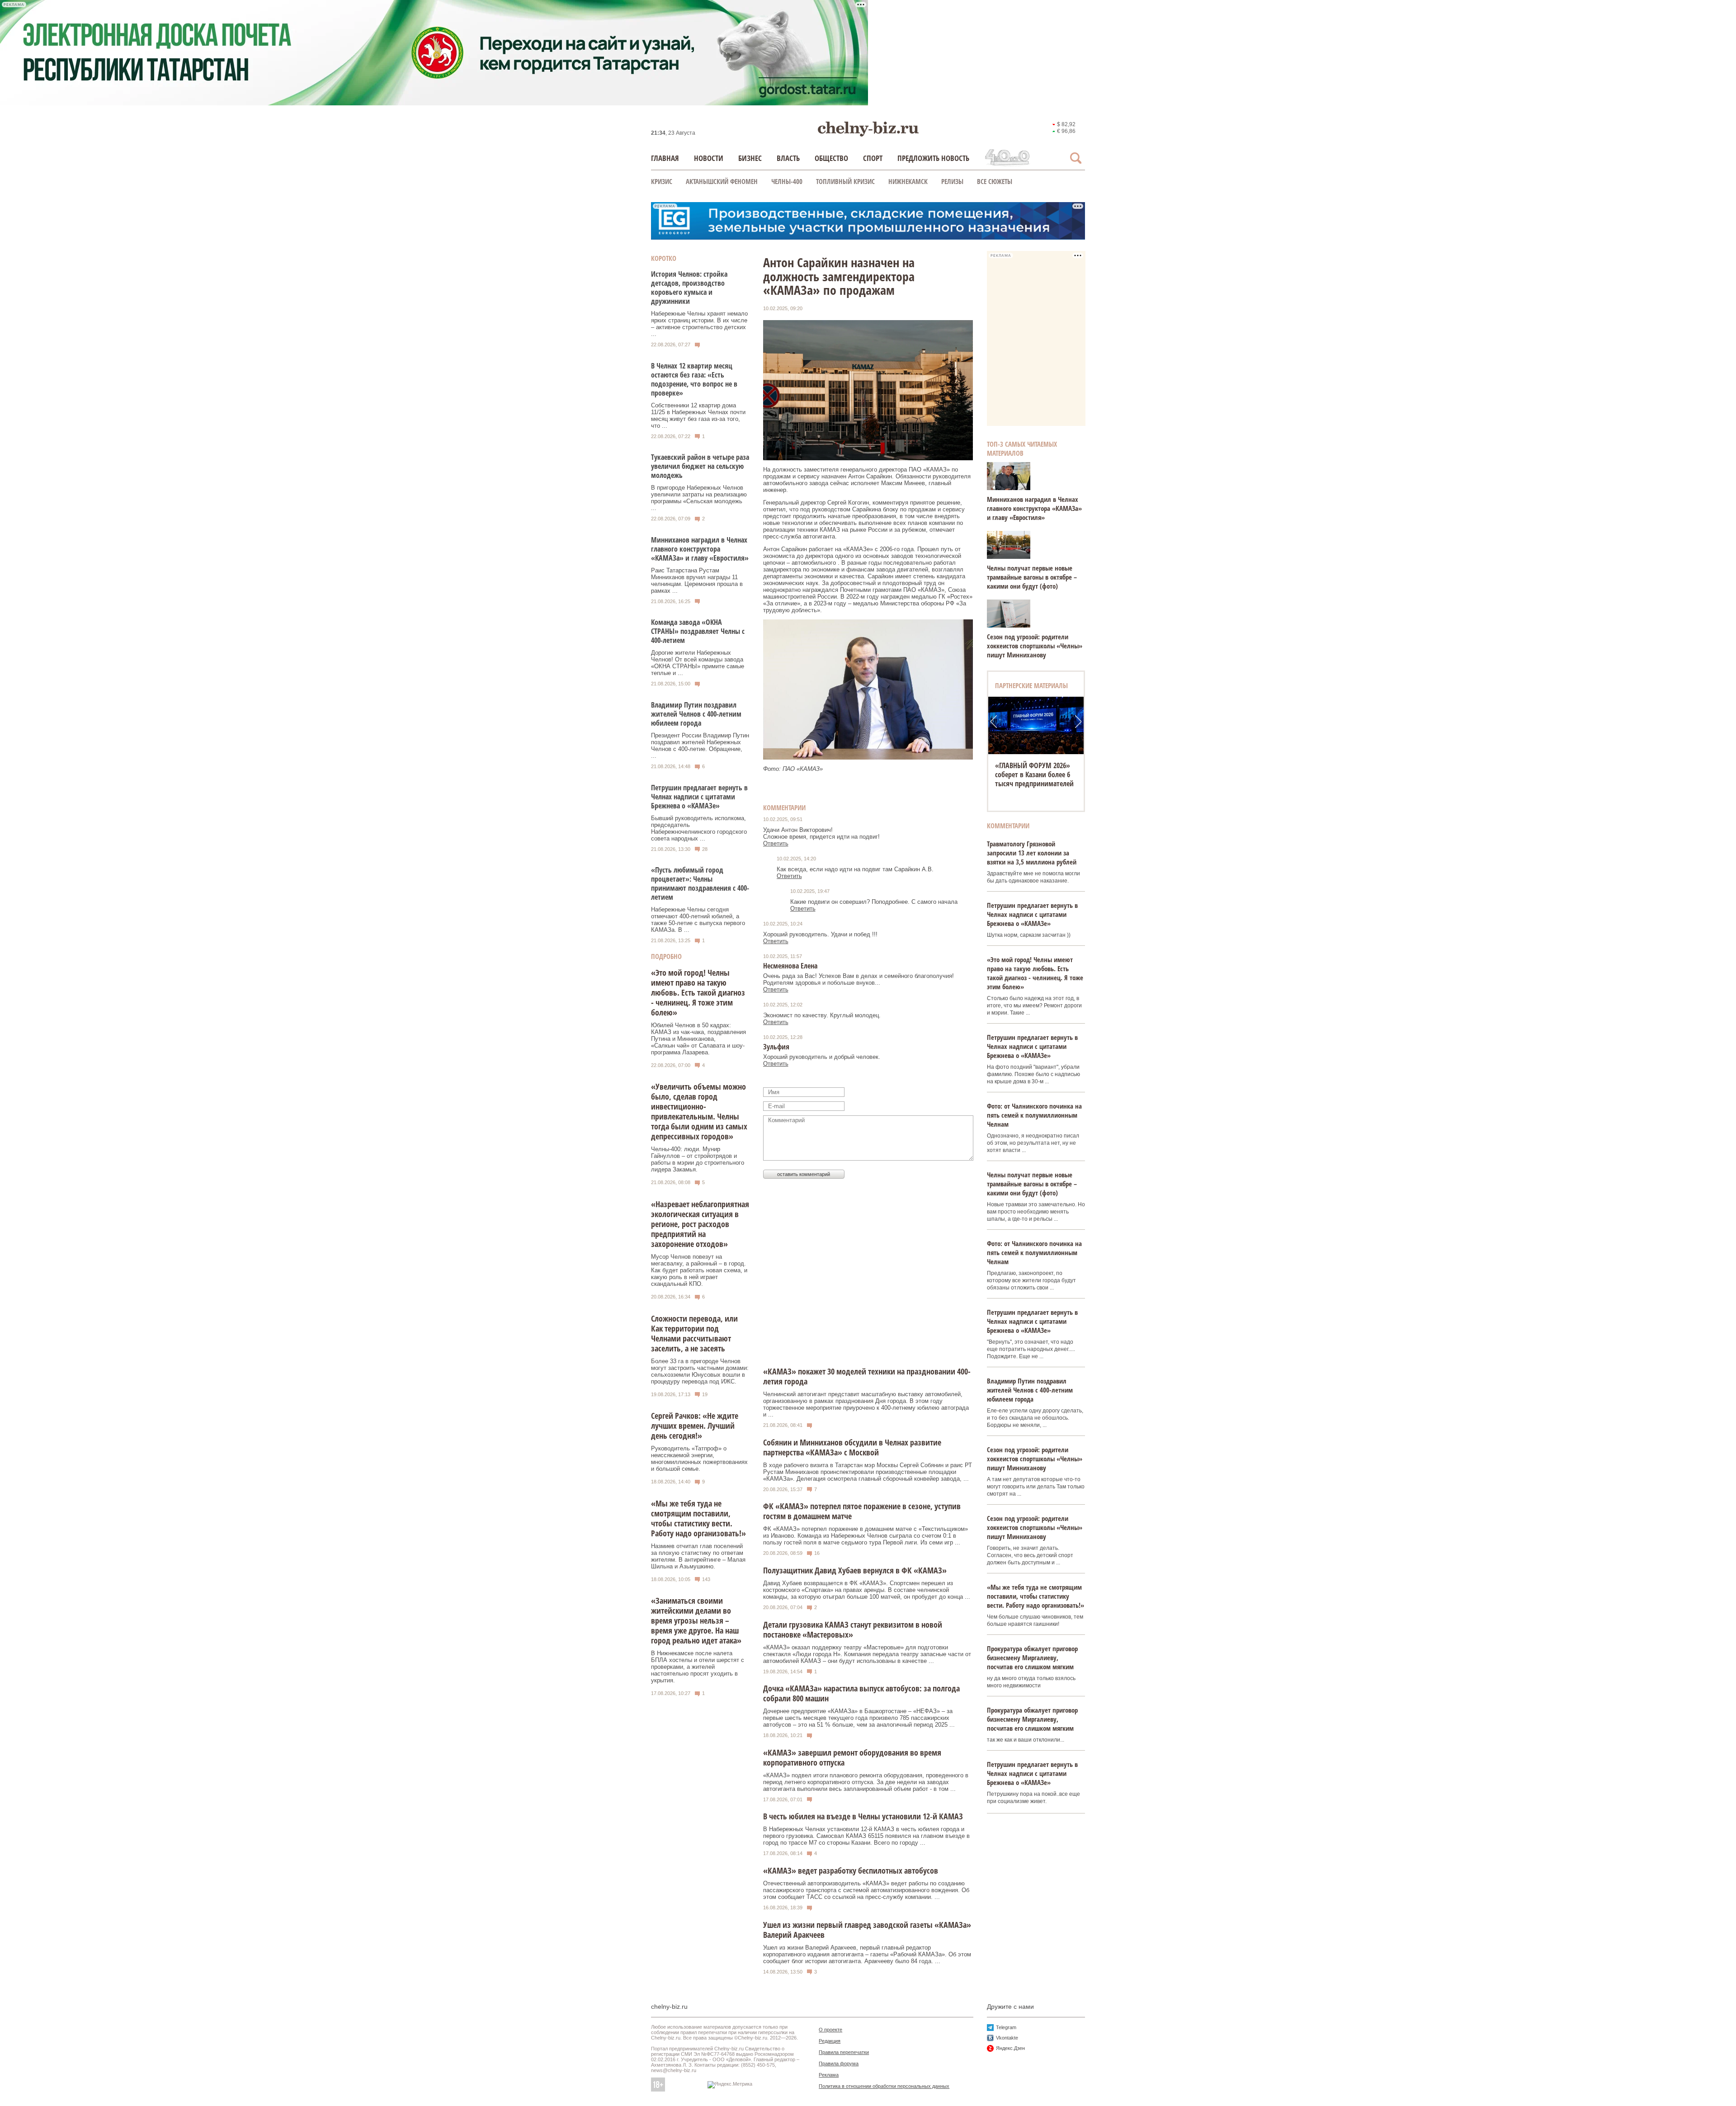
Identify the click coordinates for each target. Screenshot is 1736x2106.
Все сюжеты (995, 181)
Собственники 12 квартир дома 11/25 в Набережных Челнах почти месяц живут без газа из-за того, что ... (698, 416)
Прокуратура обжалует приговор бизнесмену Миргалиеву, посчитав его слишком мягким (1032, 1657)
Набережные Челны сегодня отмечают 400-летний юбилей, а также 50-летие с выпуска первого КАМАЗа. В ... (698, 920)
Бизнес (750, 158)
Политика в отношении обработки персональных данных (884, 2086)
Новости (709, 158)
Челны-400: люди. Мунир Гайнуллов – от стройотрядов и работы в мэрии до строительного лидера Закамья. (698, 1159)
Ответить (776, 843)
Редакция (830, 2041)
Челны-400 (787, 181)
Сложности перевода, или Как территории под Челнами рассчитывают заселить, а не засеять (694, 1333)
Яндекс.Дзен (1010, 2048)
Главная (665, 158)
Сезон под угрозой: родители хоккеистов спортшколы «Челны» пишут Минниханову (1035, 646)
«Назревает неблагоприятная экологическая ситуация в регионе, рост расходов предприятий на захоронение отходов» (700, 1224)
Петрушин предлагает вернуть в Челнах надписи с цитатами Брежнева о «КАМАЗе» (699, 797)
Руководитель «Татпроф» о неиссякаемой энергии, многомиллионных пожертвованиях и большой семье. (699, 1459)
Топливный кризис (845, 181)
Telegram (1006, 2027)
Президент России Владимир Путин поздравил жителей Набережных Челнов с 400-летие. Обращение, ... (700, 746)
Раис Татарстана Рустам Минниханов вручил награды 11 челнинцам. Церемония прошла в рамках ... (697, 581)
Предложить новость (933, 158)
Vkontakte (1007, 2038)
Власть (788, 158)
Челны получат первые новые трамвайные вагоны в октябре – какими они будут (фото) (1032, 577)
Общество (831, 158)
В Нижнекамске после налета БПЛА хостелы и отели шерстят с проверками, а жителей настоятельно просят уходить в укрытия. (698, 1667)
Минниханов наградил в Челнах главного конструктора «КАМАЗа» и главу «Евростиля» (700, 549)
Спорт (873, 158)
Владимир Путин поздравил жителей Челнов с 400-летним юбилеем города (696, 714)
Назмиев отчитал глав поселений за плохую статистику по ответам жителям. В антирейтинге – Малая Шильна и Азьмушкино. (698, 1556)
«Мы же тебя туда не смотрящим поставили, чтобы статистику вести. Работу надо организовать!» (698, 1518)
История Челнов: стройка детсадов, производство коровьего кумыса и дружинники (689, 288)
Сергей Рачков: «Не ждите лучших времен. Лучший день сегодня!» (695, 1426)
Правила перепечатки (844, 2052)
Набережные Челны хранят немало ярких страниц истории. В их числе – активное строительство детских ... (699, 324)
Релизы (952, 181)
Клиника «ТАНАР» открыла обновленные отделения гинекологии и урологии (1036, 774)
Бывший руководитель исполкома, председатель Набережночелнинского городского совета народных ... (699, 828)
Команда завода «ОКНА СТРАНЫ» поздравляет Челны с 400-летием (698, 631)
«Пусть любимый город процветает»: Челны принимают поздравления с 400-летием (700, 883)
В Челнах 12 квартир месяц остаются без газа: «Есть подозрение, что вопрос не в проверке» (694, 379)
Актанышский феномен (722, 181)
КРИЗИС (662, 181)
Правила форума (839, 2064)
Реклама (829, 2075)
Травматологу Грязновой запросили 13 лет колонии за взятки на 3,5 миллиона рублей (1032, 853)
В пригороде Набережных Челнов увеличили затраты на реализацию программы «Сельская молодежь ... (699, 498)
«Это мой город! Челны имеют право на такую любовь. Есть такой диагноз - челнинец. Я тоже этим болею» (698, 992)
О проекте (830, 2030)
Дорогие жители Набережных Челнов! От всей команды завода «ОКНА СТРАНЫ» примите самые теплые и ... (698, 663)
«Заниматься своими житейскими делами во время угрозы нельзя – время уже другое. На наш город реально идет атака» (696, 1620)
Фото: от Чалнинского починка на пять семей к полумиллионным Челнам (1034, 1115)
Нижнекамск (908, 181)
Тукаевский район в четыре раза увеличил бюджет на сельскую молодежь (700, 466)
